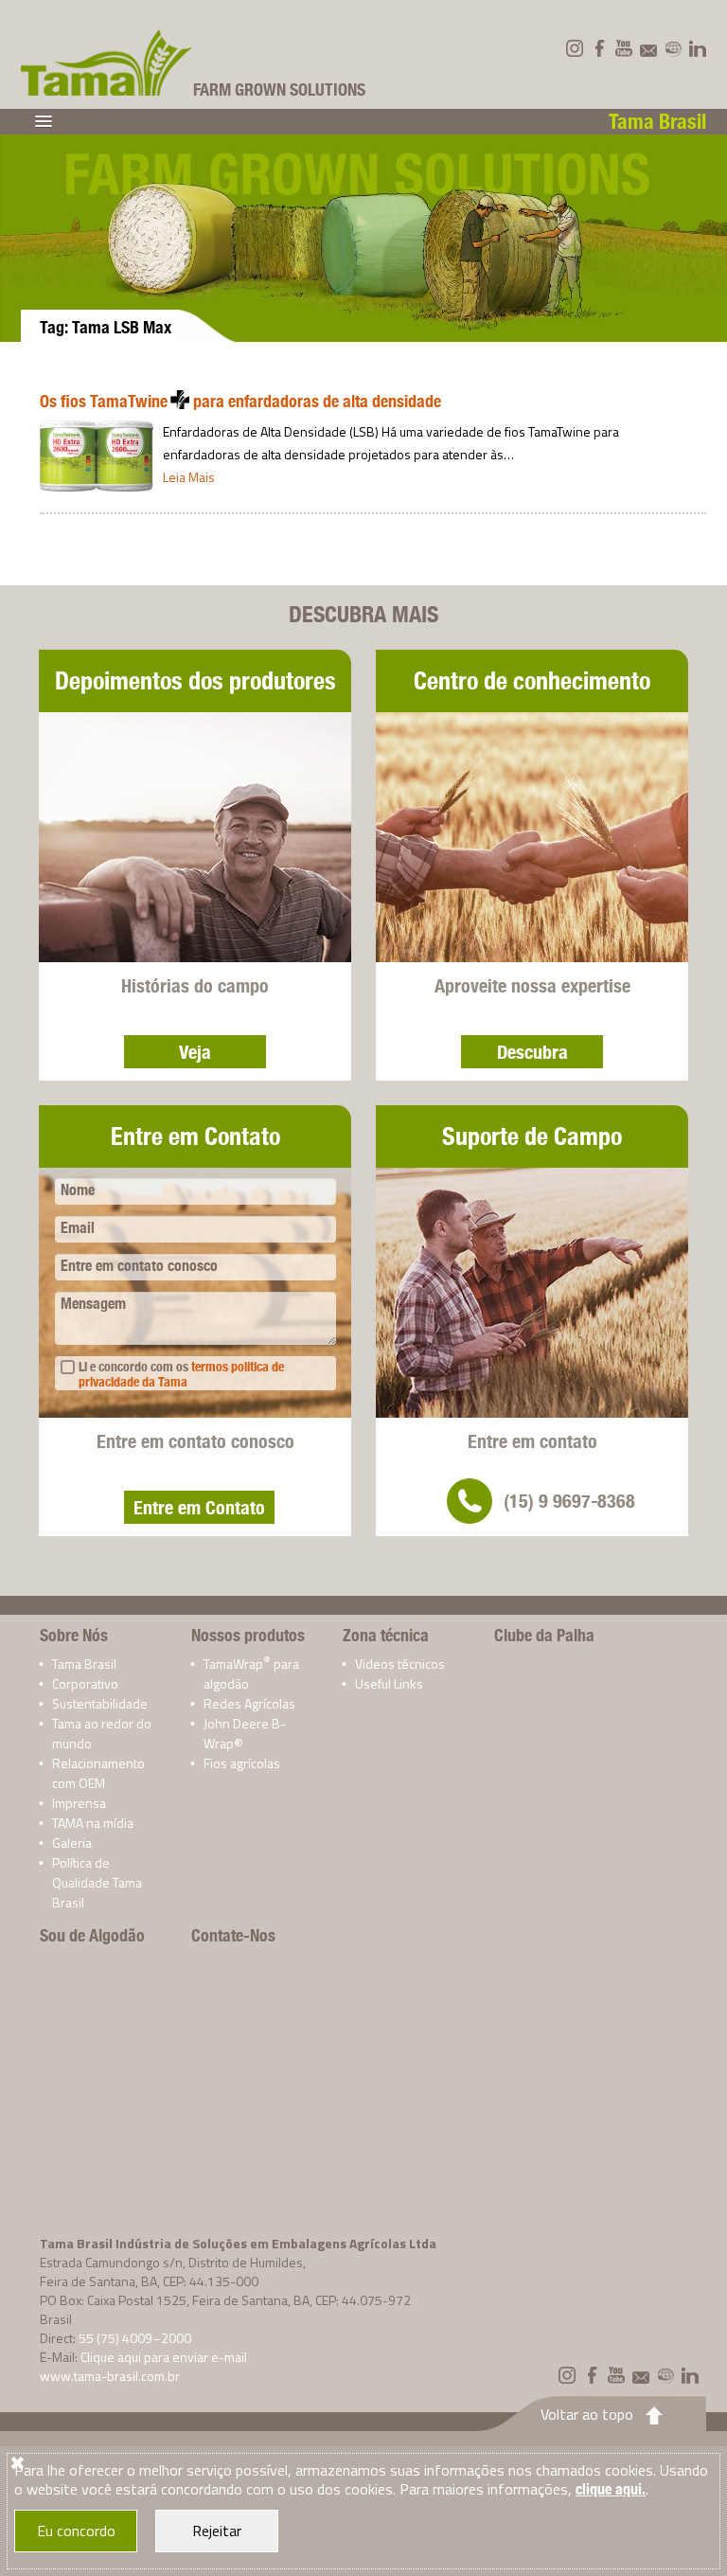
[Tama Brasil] (107, 63)
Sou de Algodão (92, 1935)
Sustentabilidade (100, 1703)
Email (78, 1228)
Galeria (72, 1843)
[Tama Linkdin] (698, 48)
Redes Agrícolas (249, 1703)
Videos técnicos (400, 1664)
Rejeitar (217, 2531)
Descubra (532, 1052)
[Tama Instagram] (575, 48)
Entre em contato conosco (139, 1266)
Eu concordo (76, 2531)
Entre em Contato (199, 1507)
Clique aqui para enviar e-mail (164, 2357)
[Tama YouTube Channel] (624, 48)
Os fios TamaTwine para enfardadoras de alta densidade (240, 401)
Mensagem (93, 1304)
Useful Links (389, 1683)
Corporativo (85, 1683)
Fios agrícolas (242, 1763)
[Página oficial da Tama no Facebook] (599, 48)
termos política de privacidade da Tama (181, 1374)
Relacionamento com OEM (98, 1773)
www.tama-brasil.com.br (110, 2376)
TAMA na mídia (93, 1823)
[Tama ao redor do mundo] (673, 48)
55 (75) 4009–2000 (135, 2338)
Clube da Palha (544, 1635)
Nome (78, 1190)
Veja (195, 1052)
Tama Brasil (84, 1664)
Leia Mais (189, 477)
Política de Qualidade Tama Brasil (97, 1882)
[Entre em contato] (470, 1501)
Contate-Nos (233, 1935)
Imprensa (79, 1803)
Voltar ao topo (587, 2414)
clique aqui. (611, 2489)
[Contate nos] (648, 48)
